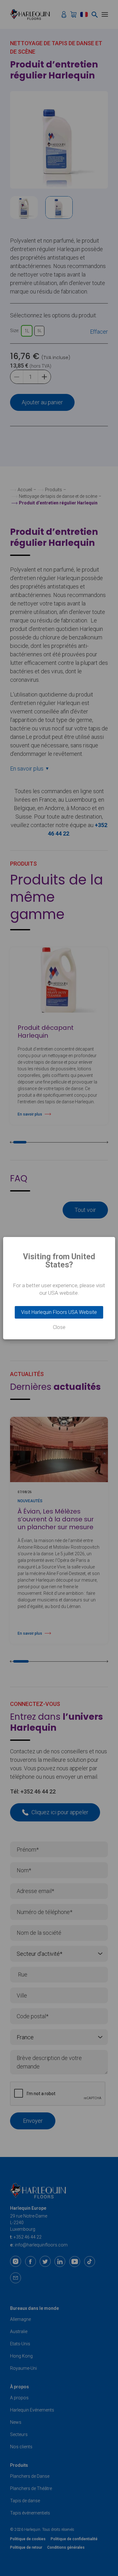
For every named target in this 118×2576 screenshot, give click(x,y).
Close (59, 1327)
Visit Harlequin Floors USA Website (59, 1312)
